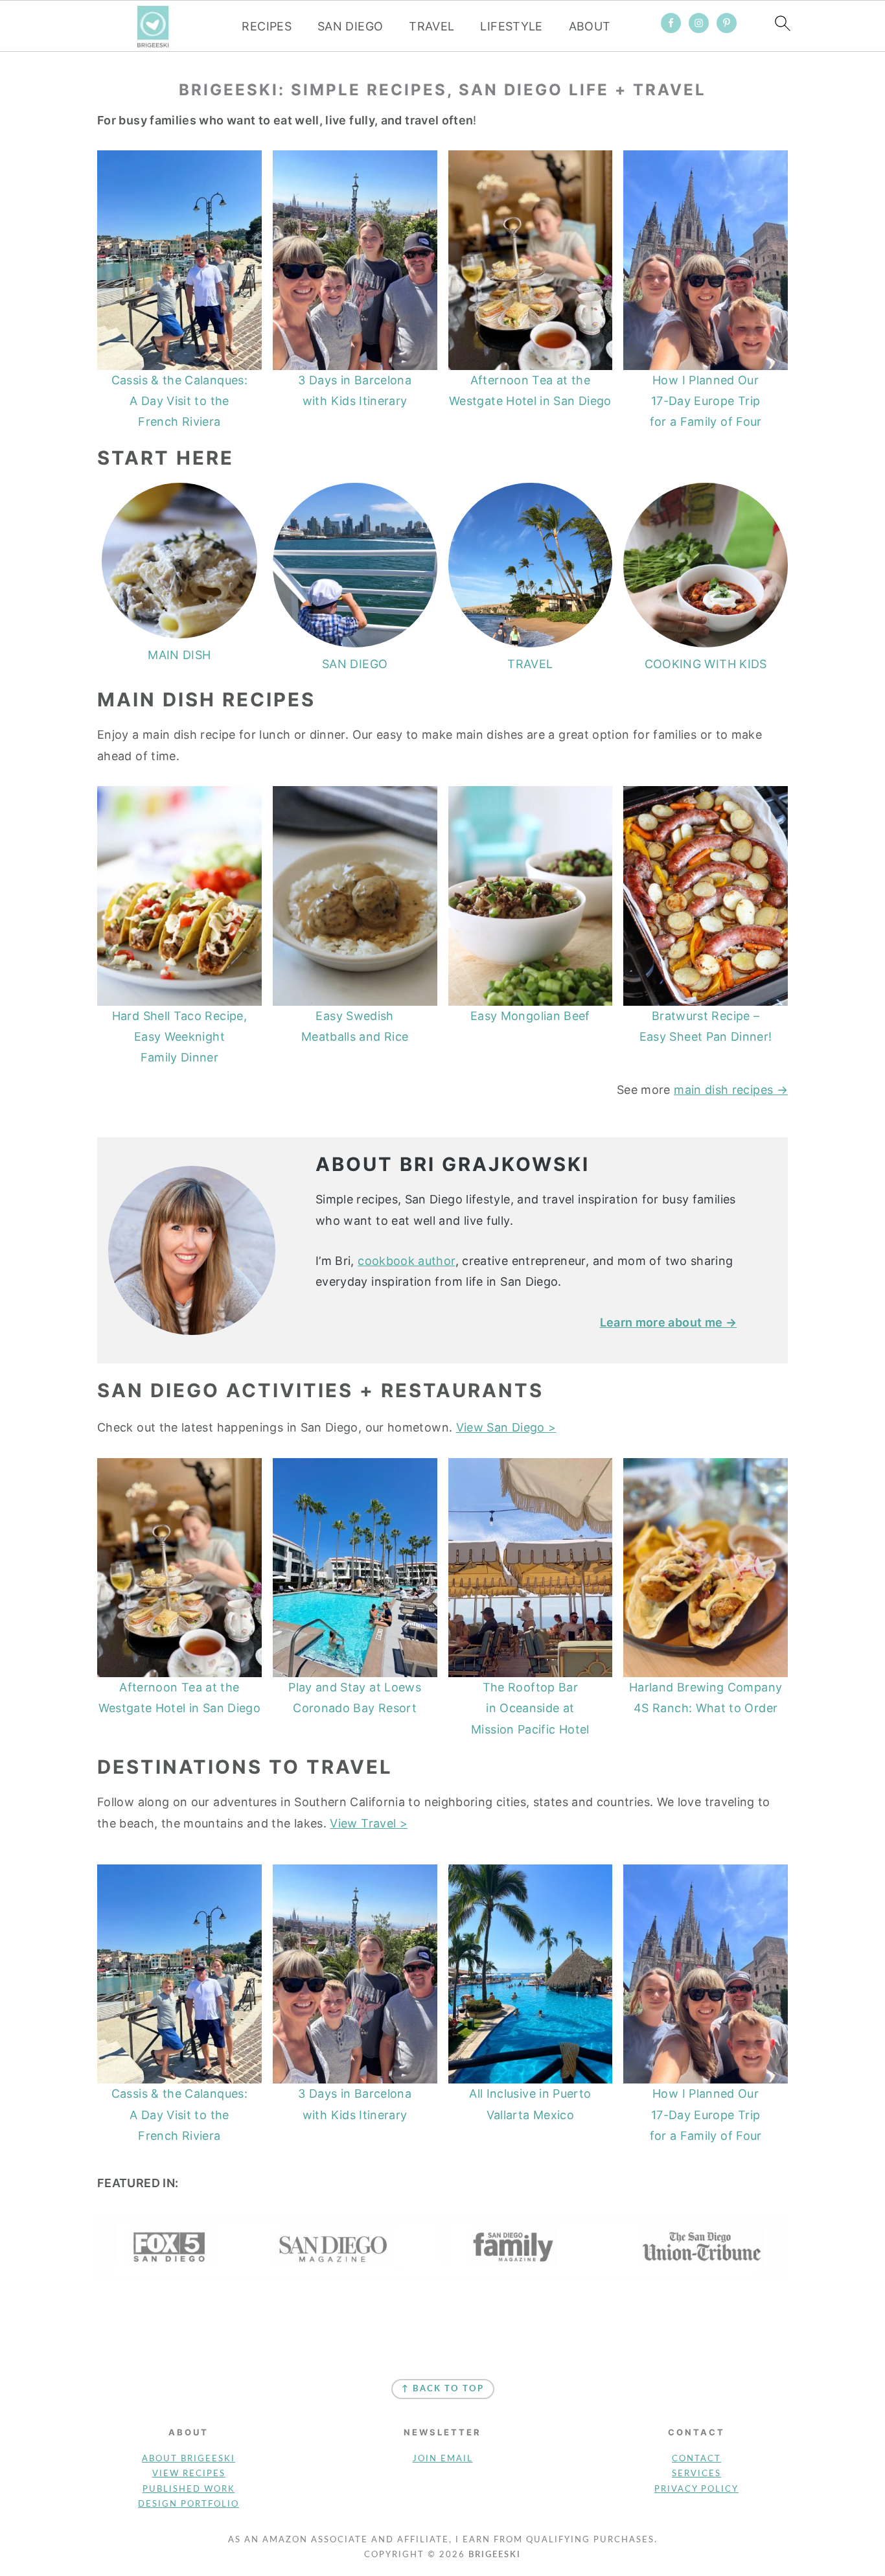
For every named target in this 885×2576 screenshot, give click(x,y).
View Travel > (369, 1823)
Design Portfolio (189, 2504)
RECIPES (267, 26)
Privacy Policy (696, 2489)
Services (696, 2474)
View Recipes (189, 2474)
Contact (696, 2459)
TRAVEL (431, 26)
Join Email (443, 2459)
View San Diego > (506, 1427)
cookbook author (406, 1261)
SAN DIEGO (350, 26)
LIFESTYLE (511, 26)
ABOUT (590, 26)
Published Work (189, 2489)
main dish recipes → (731, 1090)
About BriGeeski (189, 2459)
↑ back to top (443, 2389)
